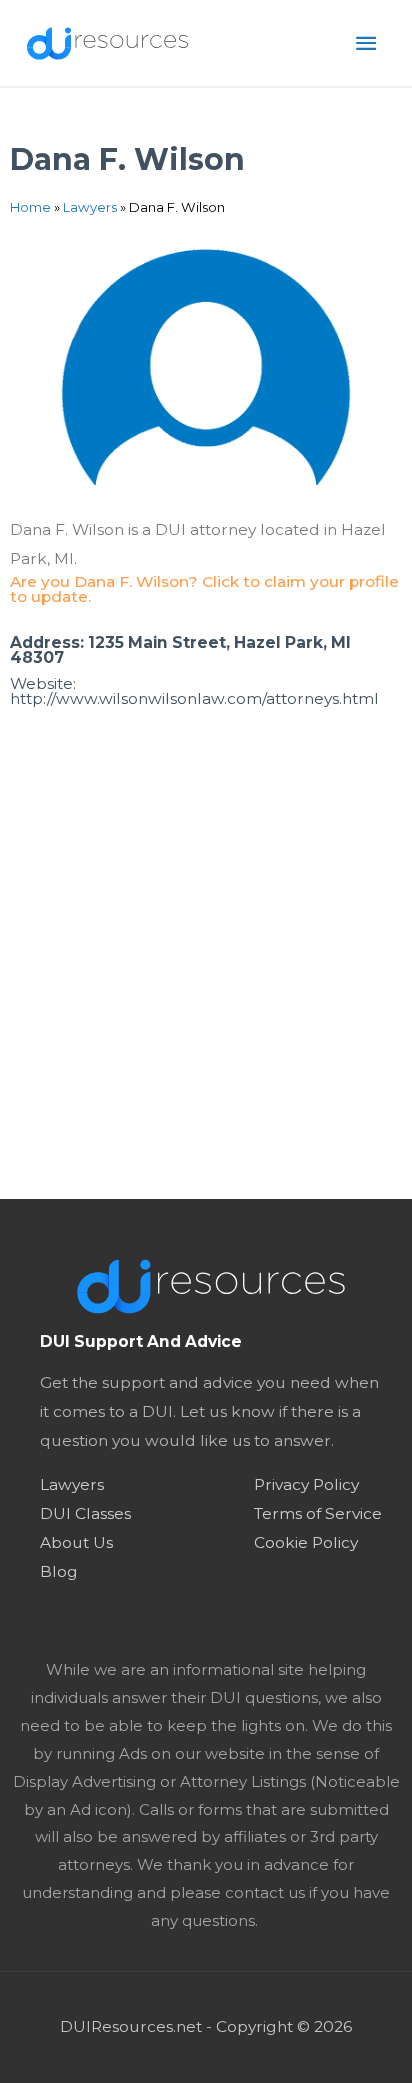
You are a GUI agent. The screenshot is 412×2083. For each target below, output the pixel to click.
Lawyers (90, 207)
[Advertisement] (206, 983)
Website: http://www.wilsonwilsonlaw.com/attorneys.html (194, 691)
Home (30, 207)
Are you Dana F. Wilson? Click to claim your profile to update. (204, 589)
